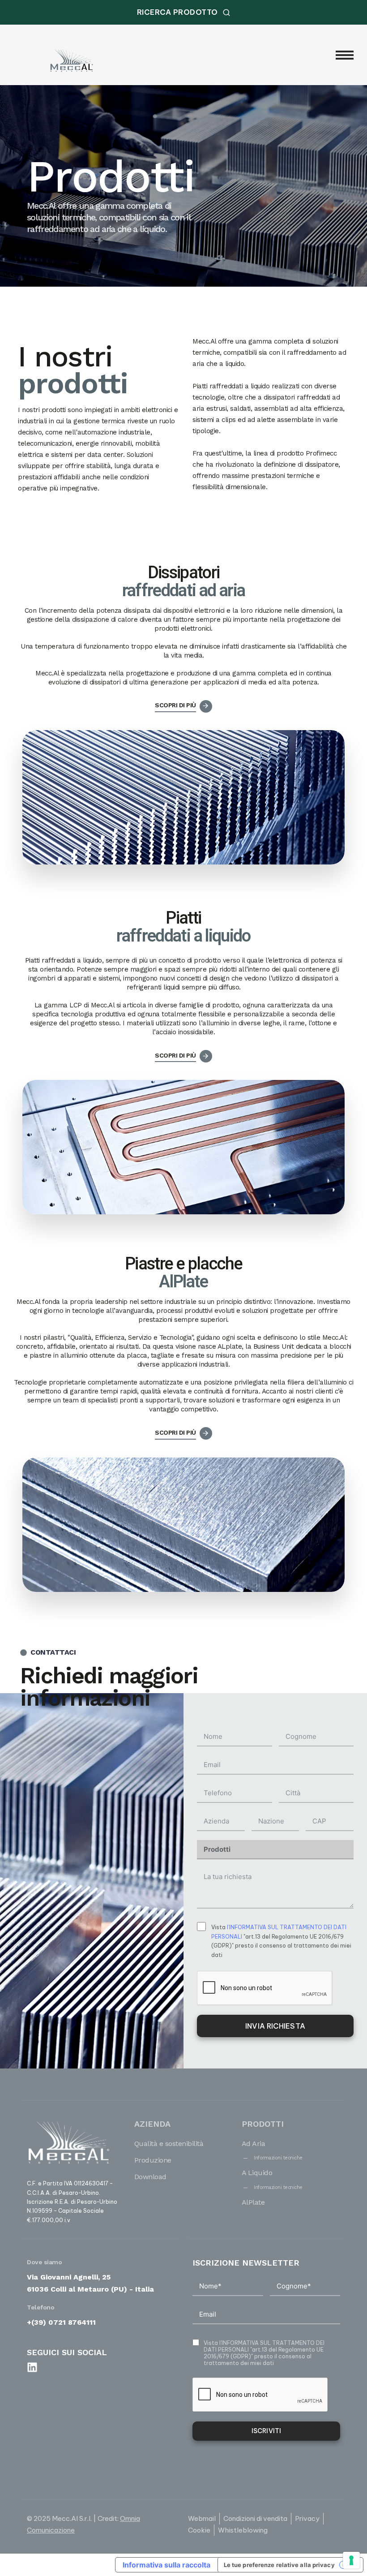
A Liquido (257, 2173)
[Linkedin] (32, 2367)
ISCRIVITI (266, 2431)
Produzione (153, 2160)
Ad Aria (254, 2144)
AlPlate (253, 2202)
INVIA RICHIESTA (275, 2026)
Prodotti (263, 2124)
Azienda (152, 2124)
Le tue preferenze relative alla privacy (279, 2565)
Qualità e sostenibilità (169, 2144)
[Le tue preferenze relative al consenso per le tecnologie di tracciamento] (351, 2560)
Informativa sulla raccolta (166, 2565)
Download (150, 2177)
